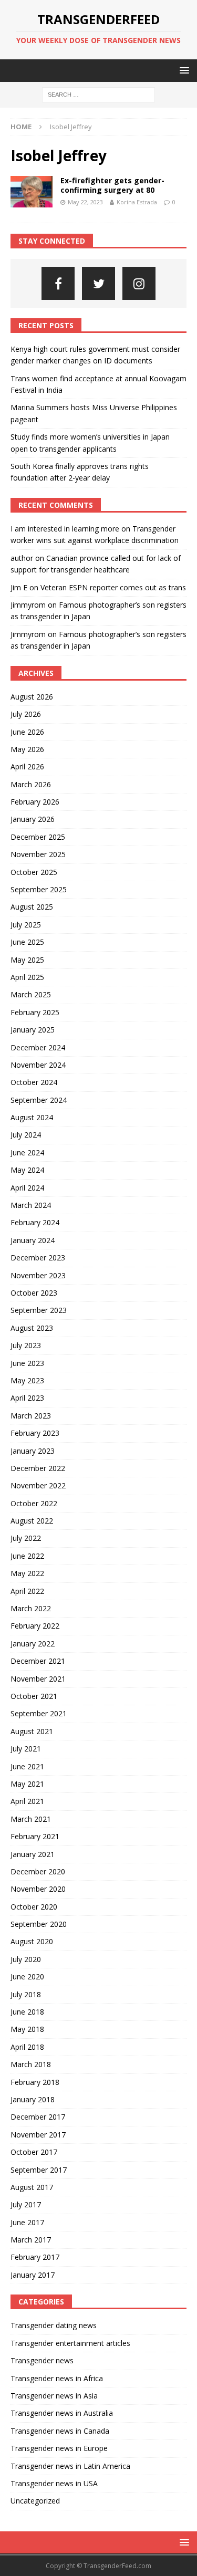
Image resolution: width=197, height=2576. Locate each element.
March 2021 (31, 1819)
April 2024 (27, 1188)
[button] (183, 70)
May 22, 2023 (85, 202)
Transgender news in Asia (54, 2396)
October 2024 (34, 1082)
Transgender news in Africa (57, 2378)
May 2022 (27, 1573)
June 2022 (27, 1556)
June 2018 (27, 2012)
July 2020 (26, 1959)
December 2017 (38, 2117)
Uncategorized (35, 2501)
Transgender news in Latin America (70, 2466)
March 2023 (31, 1416)
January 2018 (33, 2099)
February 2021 (35, 1836)
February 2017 (35, 2257)
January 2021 (33, 1854)
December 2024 (38, 1047)
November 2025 (38, 854)
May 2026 (27, 749)
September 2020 (39, 1924)
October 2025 (34, 872)
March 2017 (31, 2240)
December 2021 (38, 1661)
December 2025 (38, 837)
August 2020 (32, 1941)
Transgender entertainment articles (70, 2343)
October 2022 (34, 1503)
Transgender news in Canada (60, 2431)
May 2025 (27, 960)
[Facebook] (58, 283)
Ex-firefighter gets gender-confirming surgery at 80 (112, 185)
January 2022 (33, 1644)
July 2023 (26, 1345)
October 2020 (34, 1907)
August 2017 (32, 2187)
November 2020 (38, 1889)
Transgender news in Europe (59, 2448)
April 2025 (27, 977)
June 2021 (27, 1766)
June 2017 (27, 2222)
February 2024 (35, 1222)
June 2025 (27, 942)
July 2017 (26, 2204)
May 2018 (27, 2029)
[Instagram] (139, 283)
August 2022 (32, 1521)
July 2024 (26, 1135)
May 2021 (27, 1784)
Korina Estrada (137, 202)
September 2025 (39, 889)
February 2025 (35, 1012)
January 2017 (33, 2275)
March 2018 (31, 2064)
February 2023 (35, 1433)
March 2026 (31, 784)
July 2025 (26, 925)
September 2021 (39, 1713)
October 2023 (34, 1293)
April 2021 (27, 1801)
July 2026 (26, 714)
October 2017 (34, 2152)
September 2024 (39, 1100)
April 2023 (27, 1398)
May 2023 (27, 1380)
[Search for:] (98, 94)
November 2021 (38, 1679)
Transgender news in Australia (62, 2413)
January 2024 (33, 1240)
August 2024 (32, 1117)
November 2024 (38, 1065)
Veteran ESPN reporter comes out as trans (113, 587)
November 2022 (38, 1485)
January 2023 (33, 1451)
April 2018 (27, 2047)
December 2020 (38, 1871)
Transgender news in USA (54, 2483)
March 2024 (31, 1205)
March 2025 (31, 994)
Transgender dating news (54, 2325)
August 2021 (32, 1731)
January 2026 (33, 819)
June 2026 (27, 732)
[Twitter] (98, 283)
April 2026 (27, 766)
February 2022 (35, 1626)
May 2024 (27, 1170)
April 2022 (27, 1591)
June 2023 (27, 1363)
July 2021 (26, 1749)
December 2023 (38, 1258)
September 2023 (39, 1310)
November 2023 (38, 1275)
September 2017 (39, 2170)
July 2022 (26, 1538)
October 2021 (34, 1696)
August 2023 (32, 1328)
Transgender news (42, 2360)
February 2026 (35, 802)
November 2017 (38, 2135)
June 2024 (27, 1153)
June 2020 (27, 1977)
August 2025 (32, 907)
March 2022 (31, 1608)
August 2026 (32, 697)
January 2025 (33, 1030)
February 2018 (35, 2082)
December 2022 (38, 1468)
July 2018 (26, 1994)
